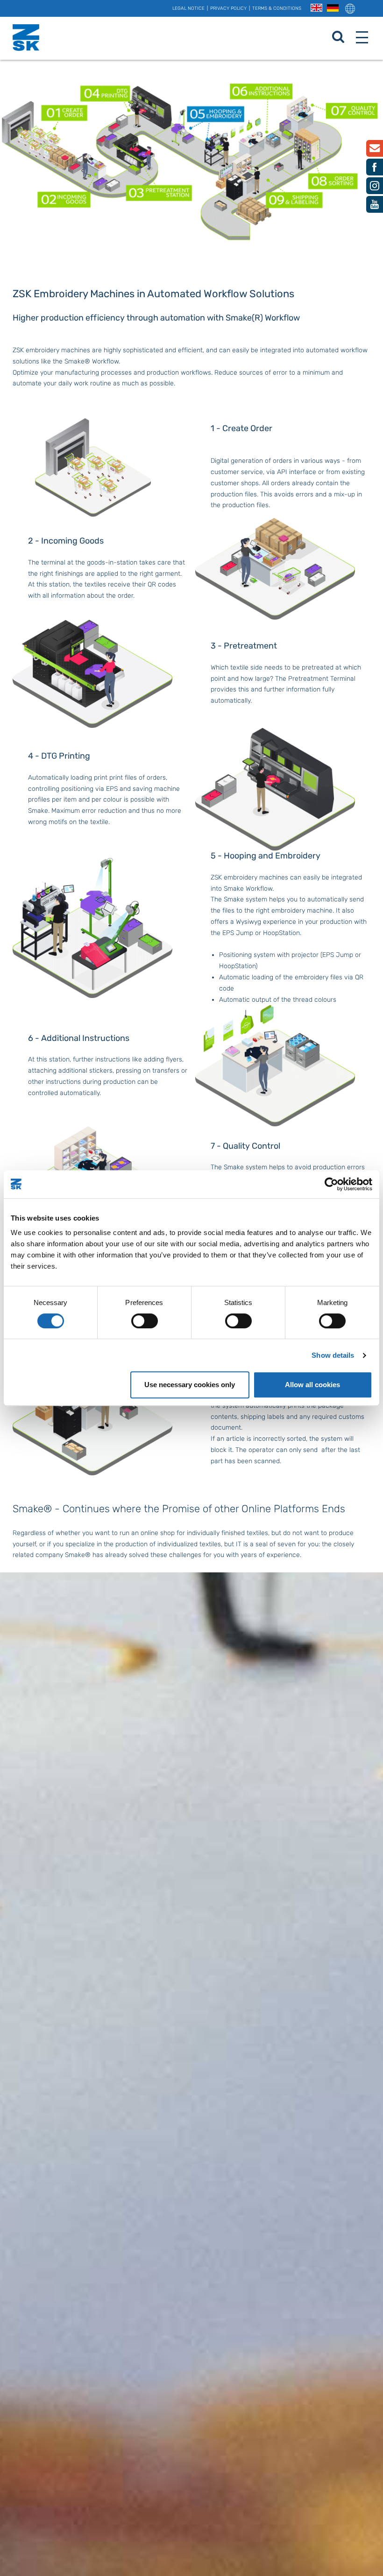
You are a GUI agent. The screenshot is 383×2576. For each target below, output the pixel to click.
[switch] (145, 1321)
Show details (333, 1355)
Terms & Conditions (277, 8)
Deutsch (333, 8)
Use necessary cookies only (190, 1385)
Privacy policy (228, 8)
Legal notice (188, 8)
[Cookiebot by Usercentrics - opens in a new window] (331, 1184)
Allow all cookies (312, 1385)
